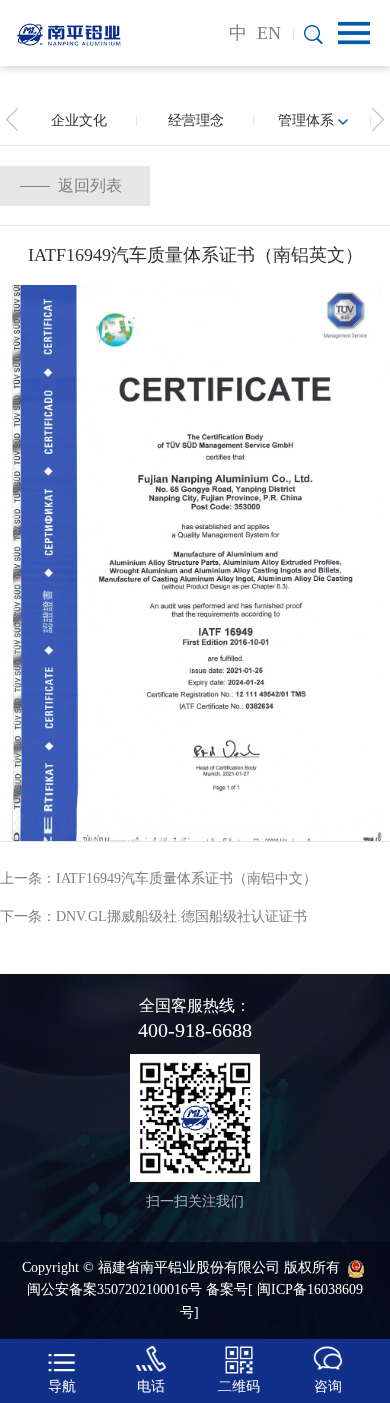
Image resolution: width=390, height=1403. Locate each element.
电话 (151, 1386)
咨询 (328, 1386)
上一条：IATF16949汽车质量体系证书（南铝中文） (158, 878)
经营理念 (196, 120)
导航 (62, 1386)
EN (269, 33)
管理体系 (306, 120)
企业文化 (79, 120)
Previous (12, 120)
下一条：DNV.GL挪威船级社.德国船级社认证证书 (153, 916)
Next (378, 120)
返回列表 (90, 185)
